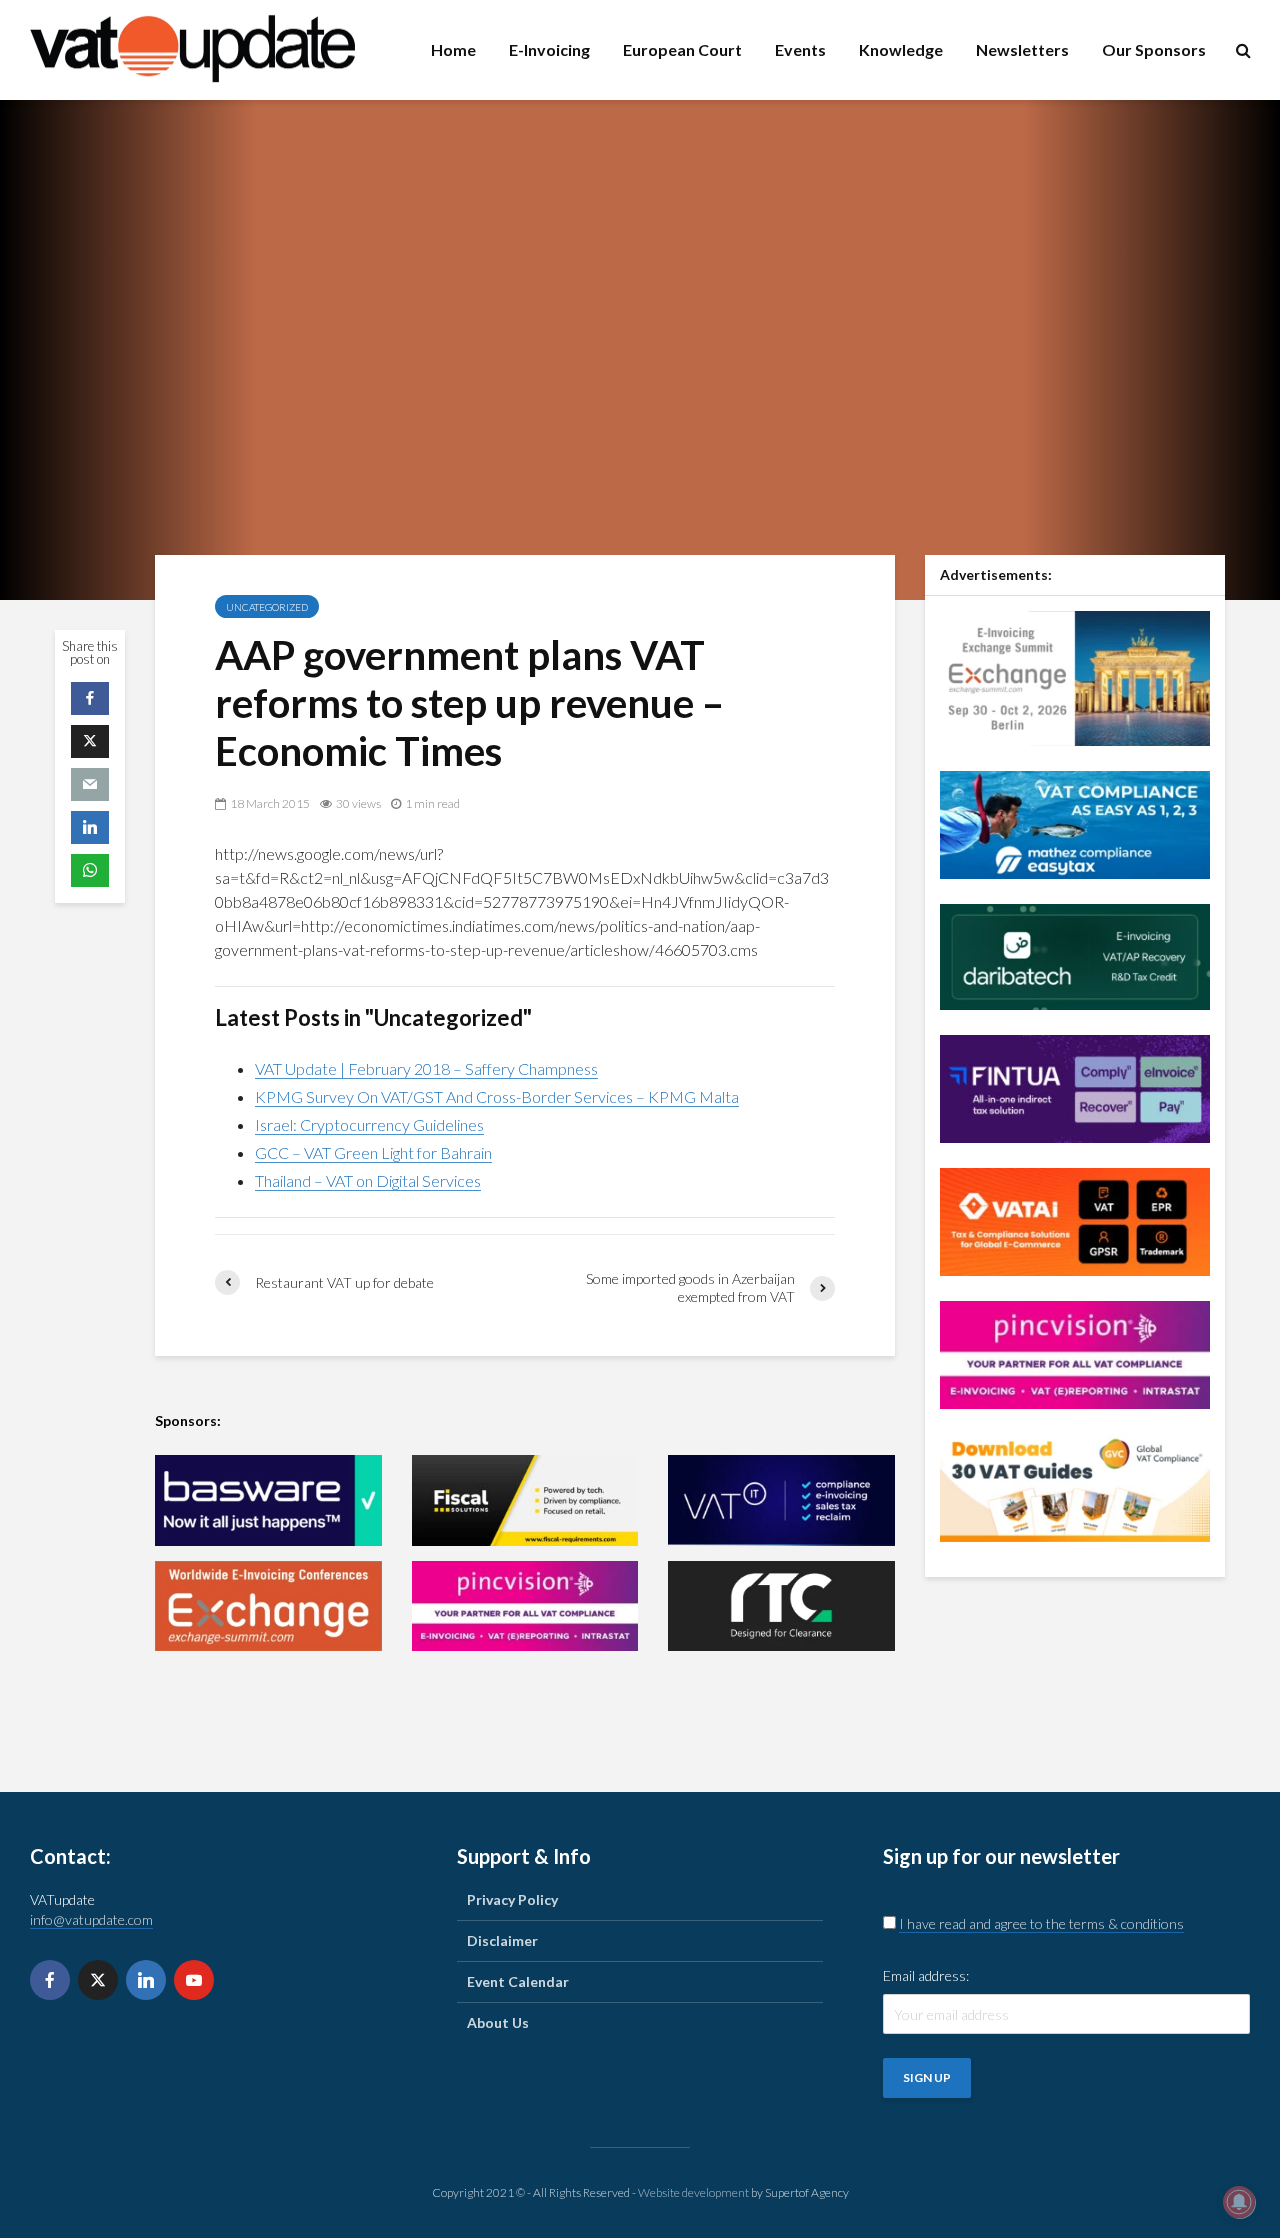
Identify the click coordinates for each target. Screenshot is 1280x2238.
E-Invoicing (549, 49)
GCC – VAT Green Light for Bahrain (373, 1152)
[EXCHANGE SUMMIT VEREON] (268, 1606)
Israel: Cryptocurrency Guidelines (369, 1124)
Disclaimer (502, 1940)
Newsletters (1022, 49)
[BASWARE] (268, 1500)
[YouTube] (194, 1980)
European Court (682, 49)
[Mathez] (1075, 822)
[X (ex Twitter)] (98, 1980)
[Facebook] (50, 1980)
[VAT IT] (781, 1500)
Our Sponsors (1154, 49)
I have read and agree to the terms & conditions (1041, 1923)
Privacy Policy (512, 1899)
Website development (693, 2192)
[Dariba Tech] (1075, 954)
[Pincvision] (1075, 1352)
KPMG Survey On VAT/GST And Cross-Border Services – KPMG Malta (497, 1096)
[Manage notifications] (1239, 2202)
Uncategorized (267, 607)
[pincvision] (525, 1606)
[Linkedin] (146, 1980)
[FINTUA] (1075, 1086)
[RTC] (781, 1606)
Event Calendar (518, 1981)
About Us (498, 2022)
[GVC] (1075, 1485)
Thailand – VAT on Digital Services (368, 1180)
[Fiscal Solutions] (525, 1500)
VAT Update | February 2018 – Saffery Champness (426, 1068)
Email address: (926, 1975)
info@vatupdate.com (91, 1919)
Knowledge (901, 49)
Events (800, 49)
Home (453, 49)
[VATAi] (1075, 1219)
